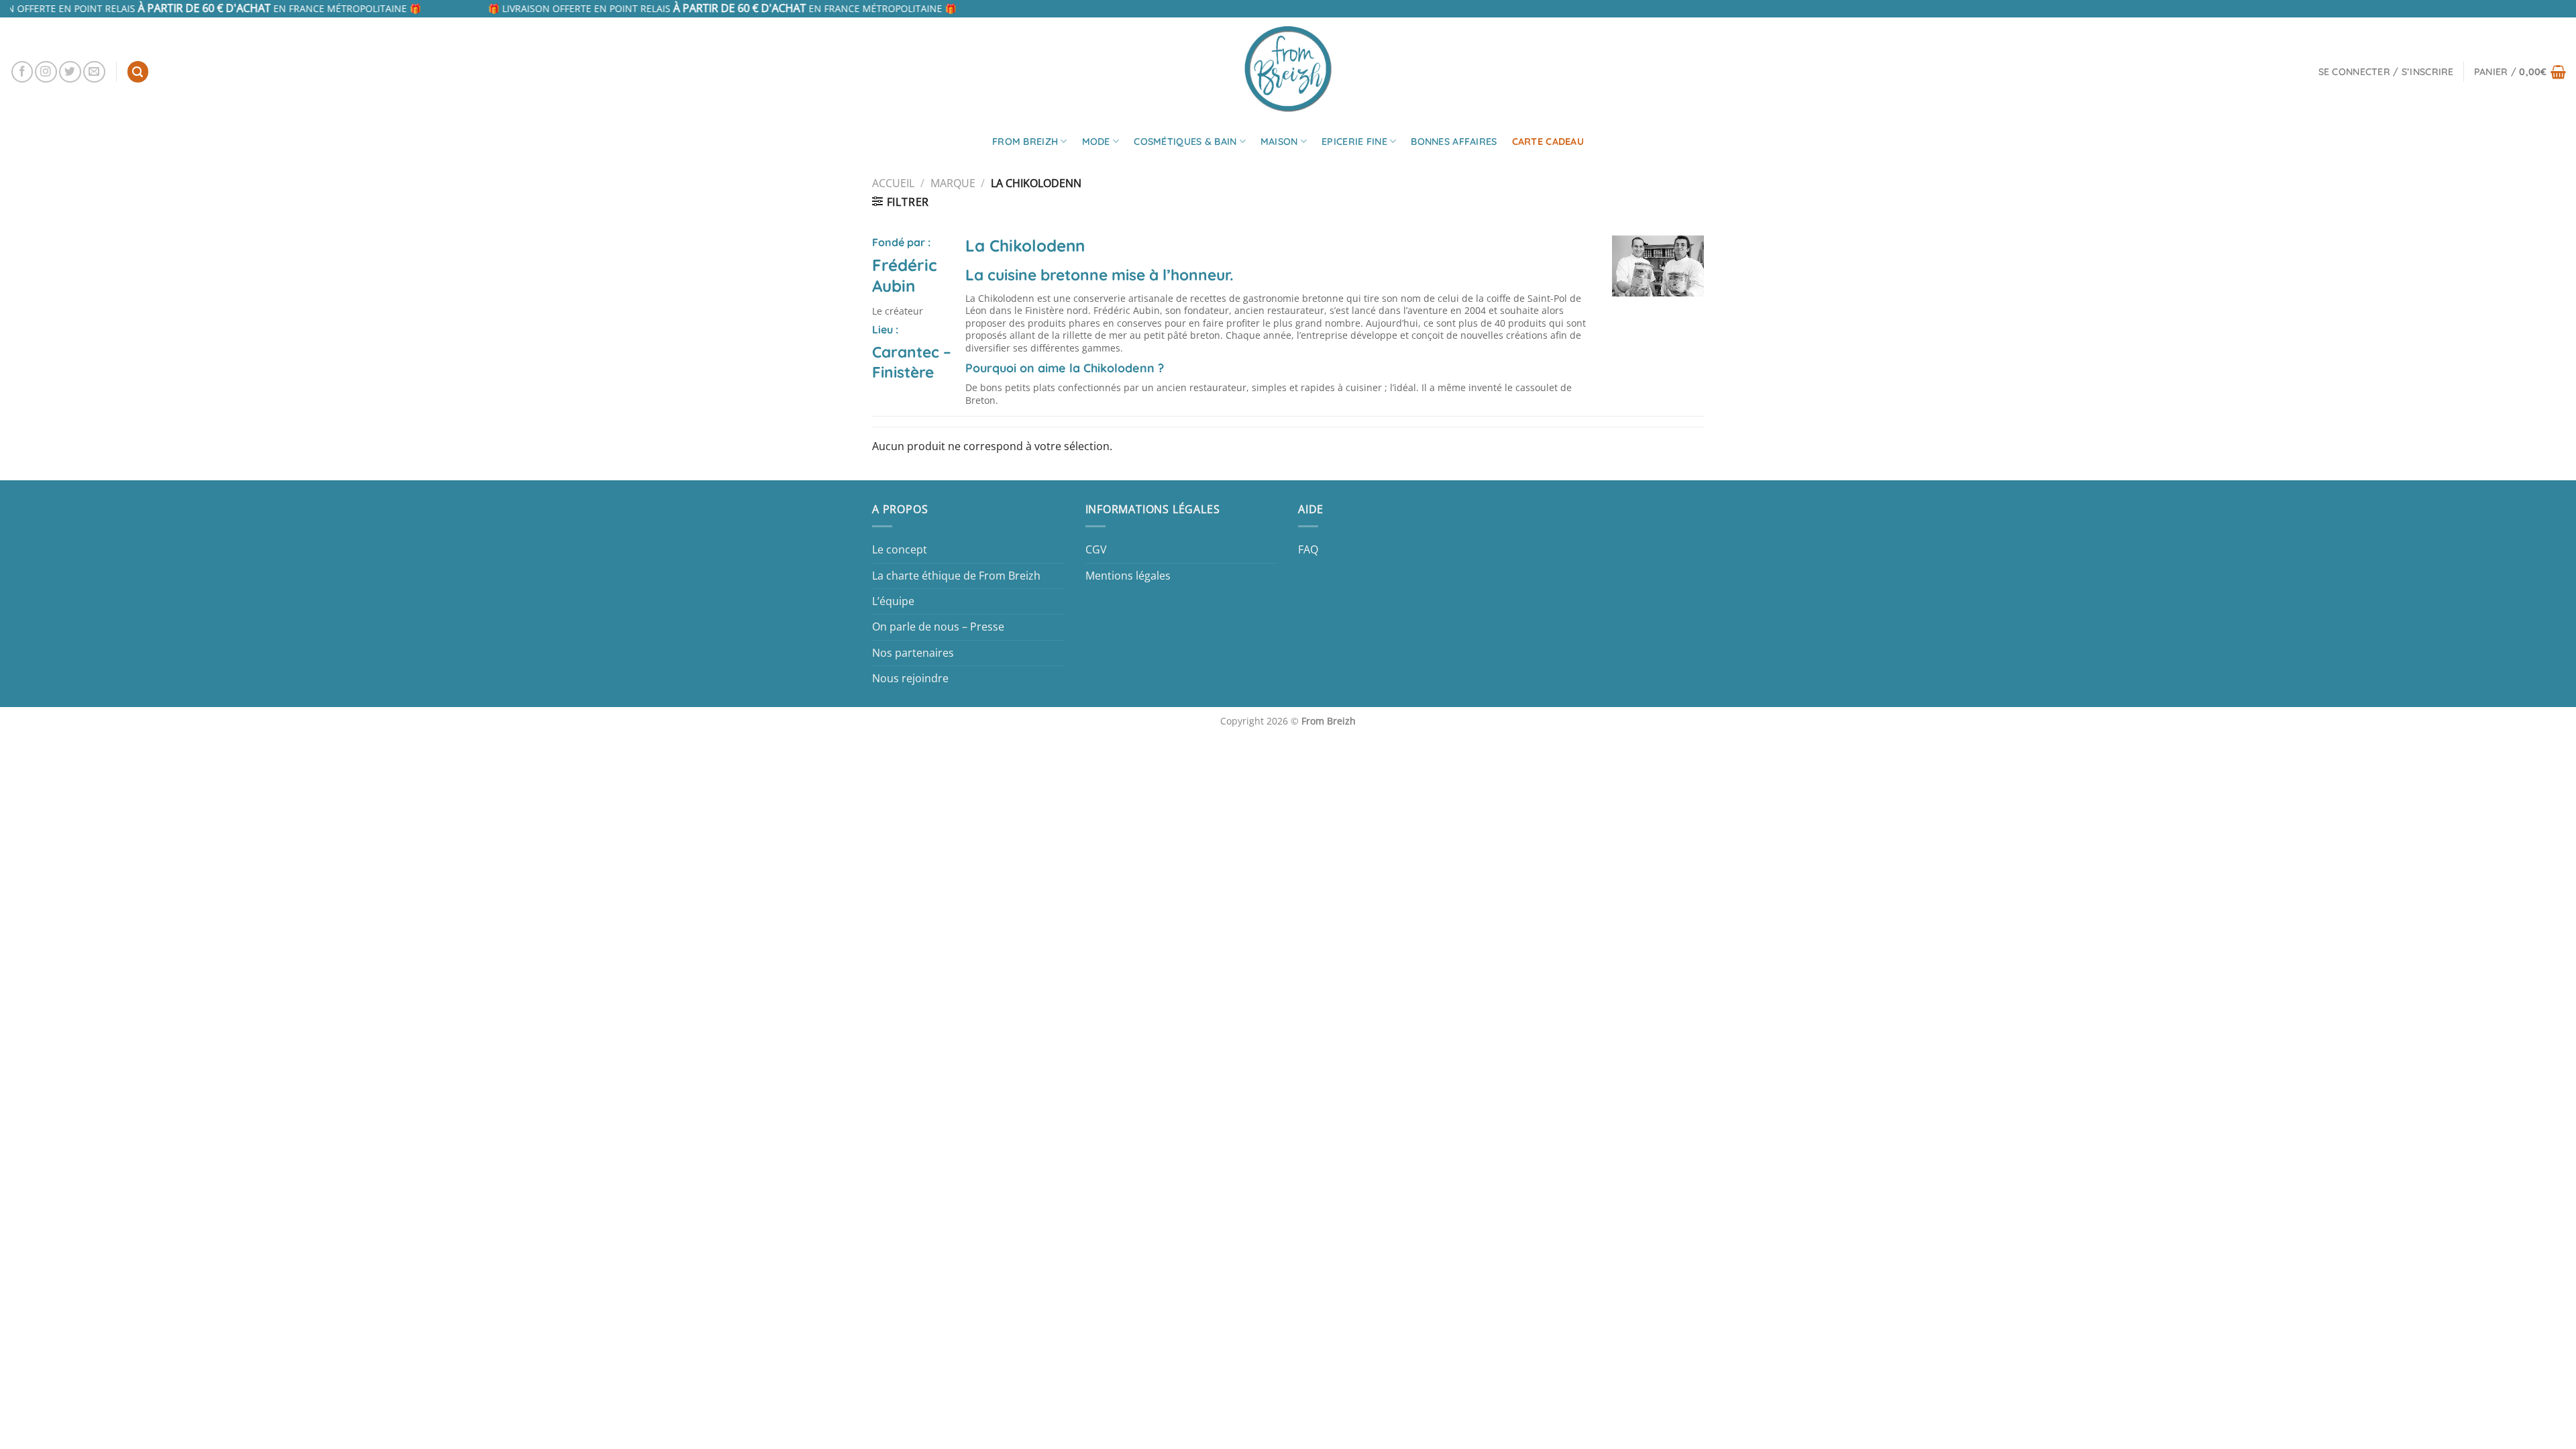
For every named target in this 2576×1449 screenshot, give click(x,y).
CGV (1096, 549)
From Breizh (1025, 142)
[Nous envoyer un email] (94, 72)
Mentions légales (1128, 576)
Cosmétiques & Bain (1185, 142)
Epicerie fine (1354, 142)
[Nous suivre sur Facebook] (22, 72)
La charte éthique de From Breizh (956, 576)
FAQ (1308, 549)
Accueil (893, 183)
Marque (953, 183)
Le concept (900, 549)
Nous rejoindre (910, 678)
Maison (1279, 142)
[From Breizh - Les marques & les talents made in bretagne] (1288, 68)
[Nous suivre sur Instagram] (46, 72)
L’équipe (893, 601)
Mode (1096, 142)
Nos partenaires (913, 653)
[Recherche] (138, 72)
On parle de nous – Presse (938, 627)
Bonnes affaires (1454, 142)
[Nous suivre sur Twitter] (70, 72)
